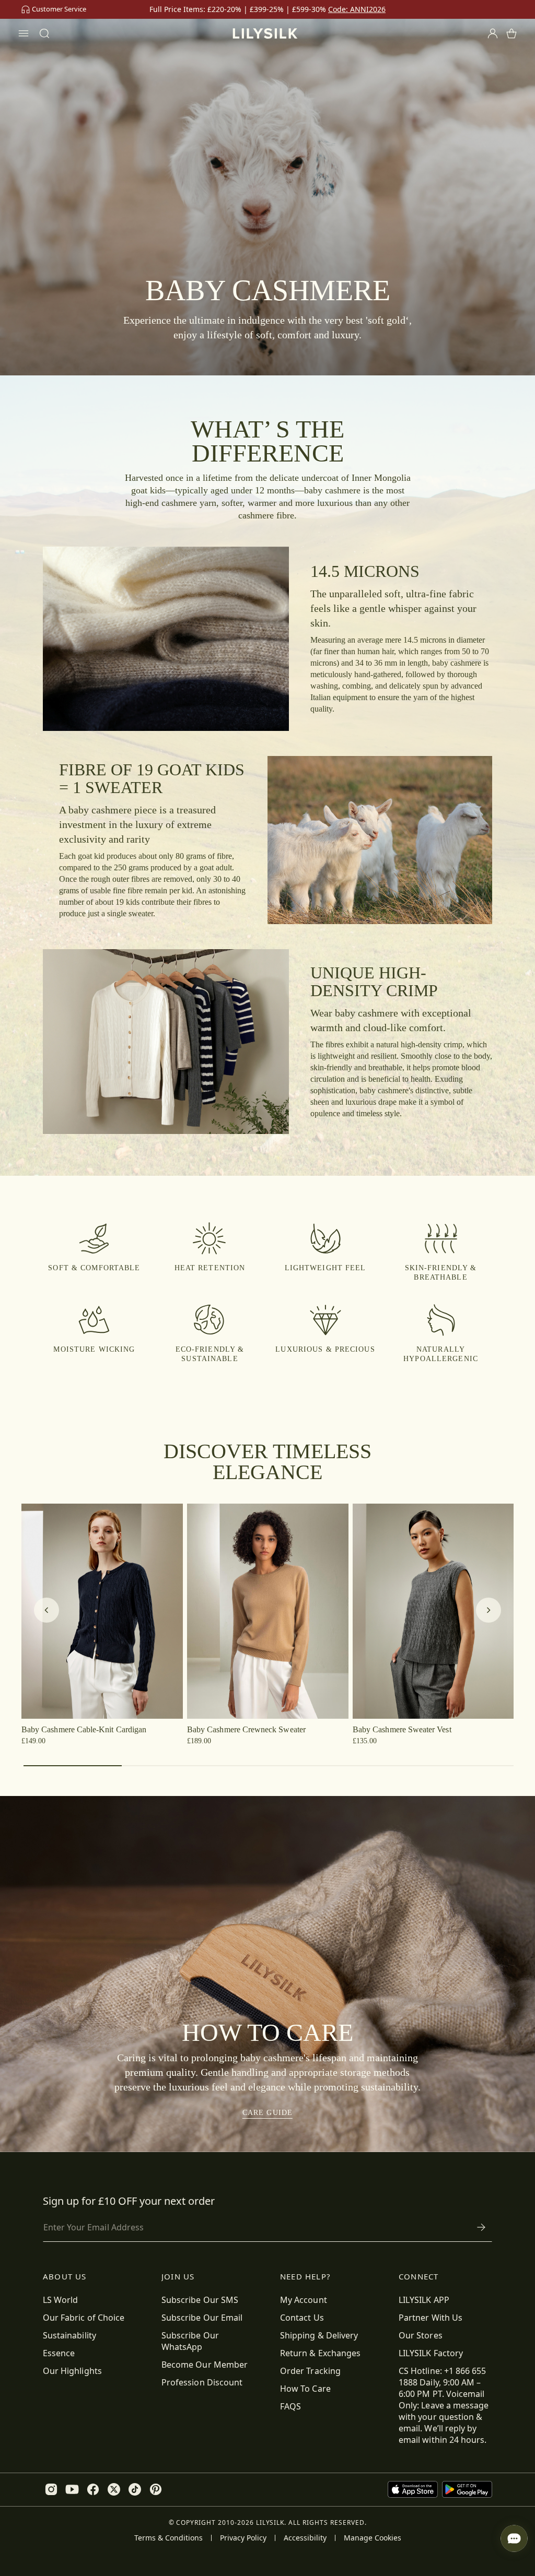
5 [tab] (467, 1766)
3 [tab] (270, 1766)
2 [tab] (171, 1766)
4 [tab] (368, 1766)
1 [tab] (73, 1766)
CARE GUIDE (267, 2113)
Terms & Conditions (168, 2538)
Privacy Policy (243, 2538)
